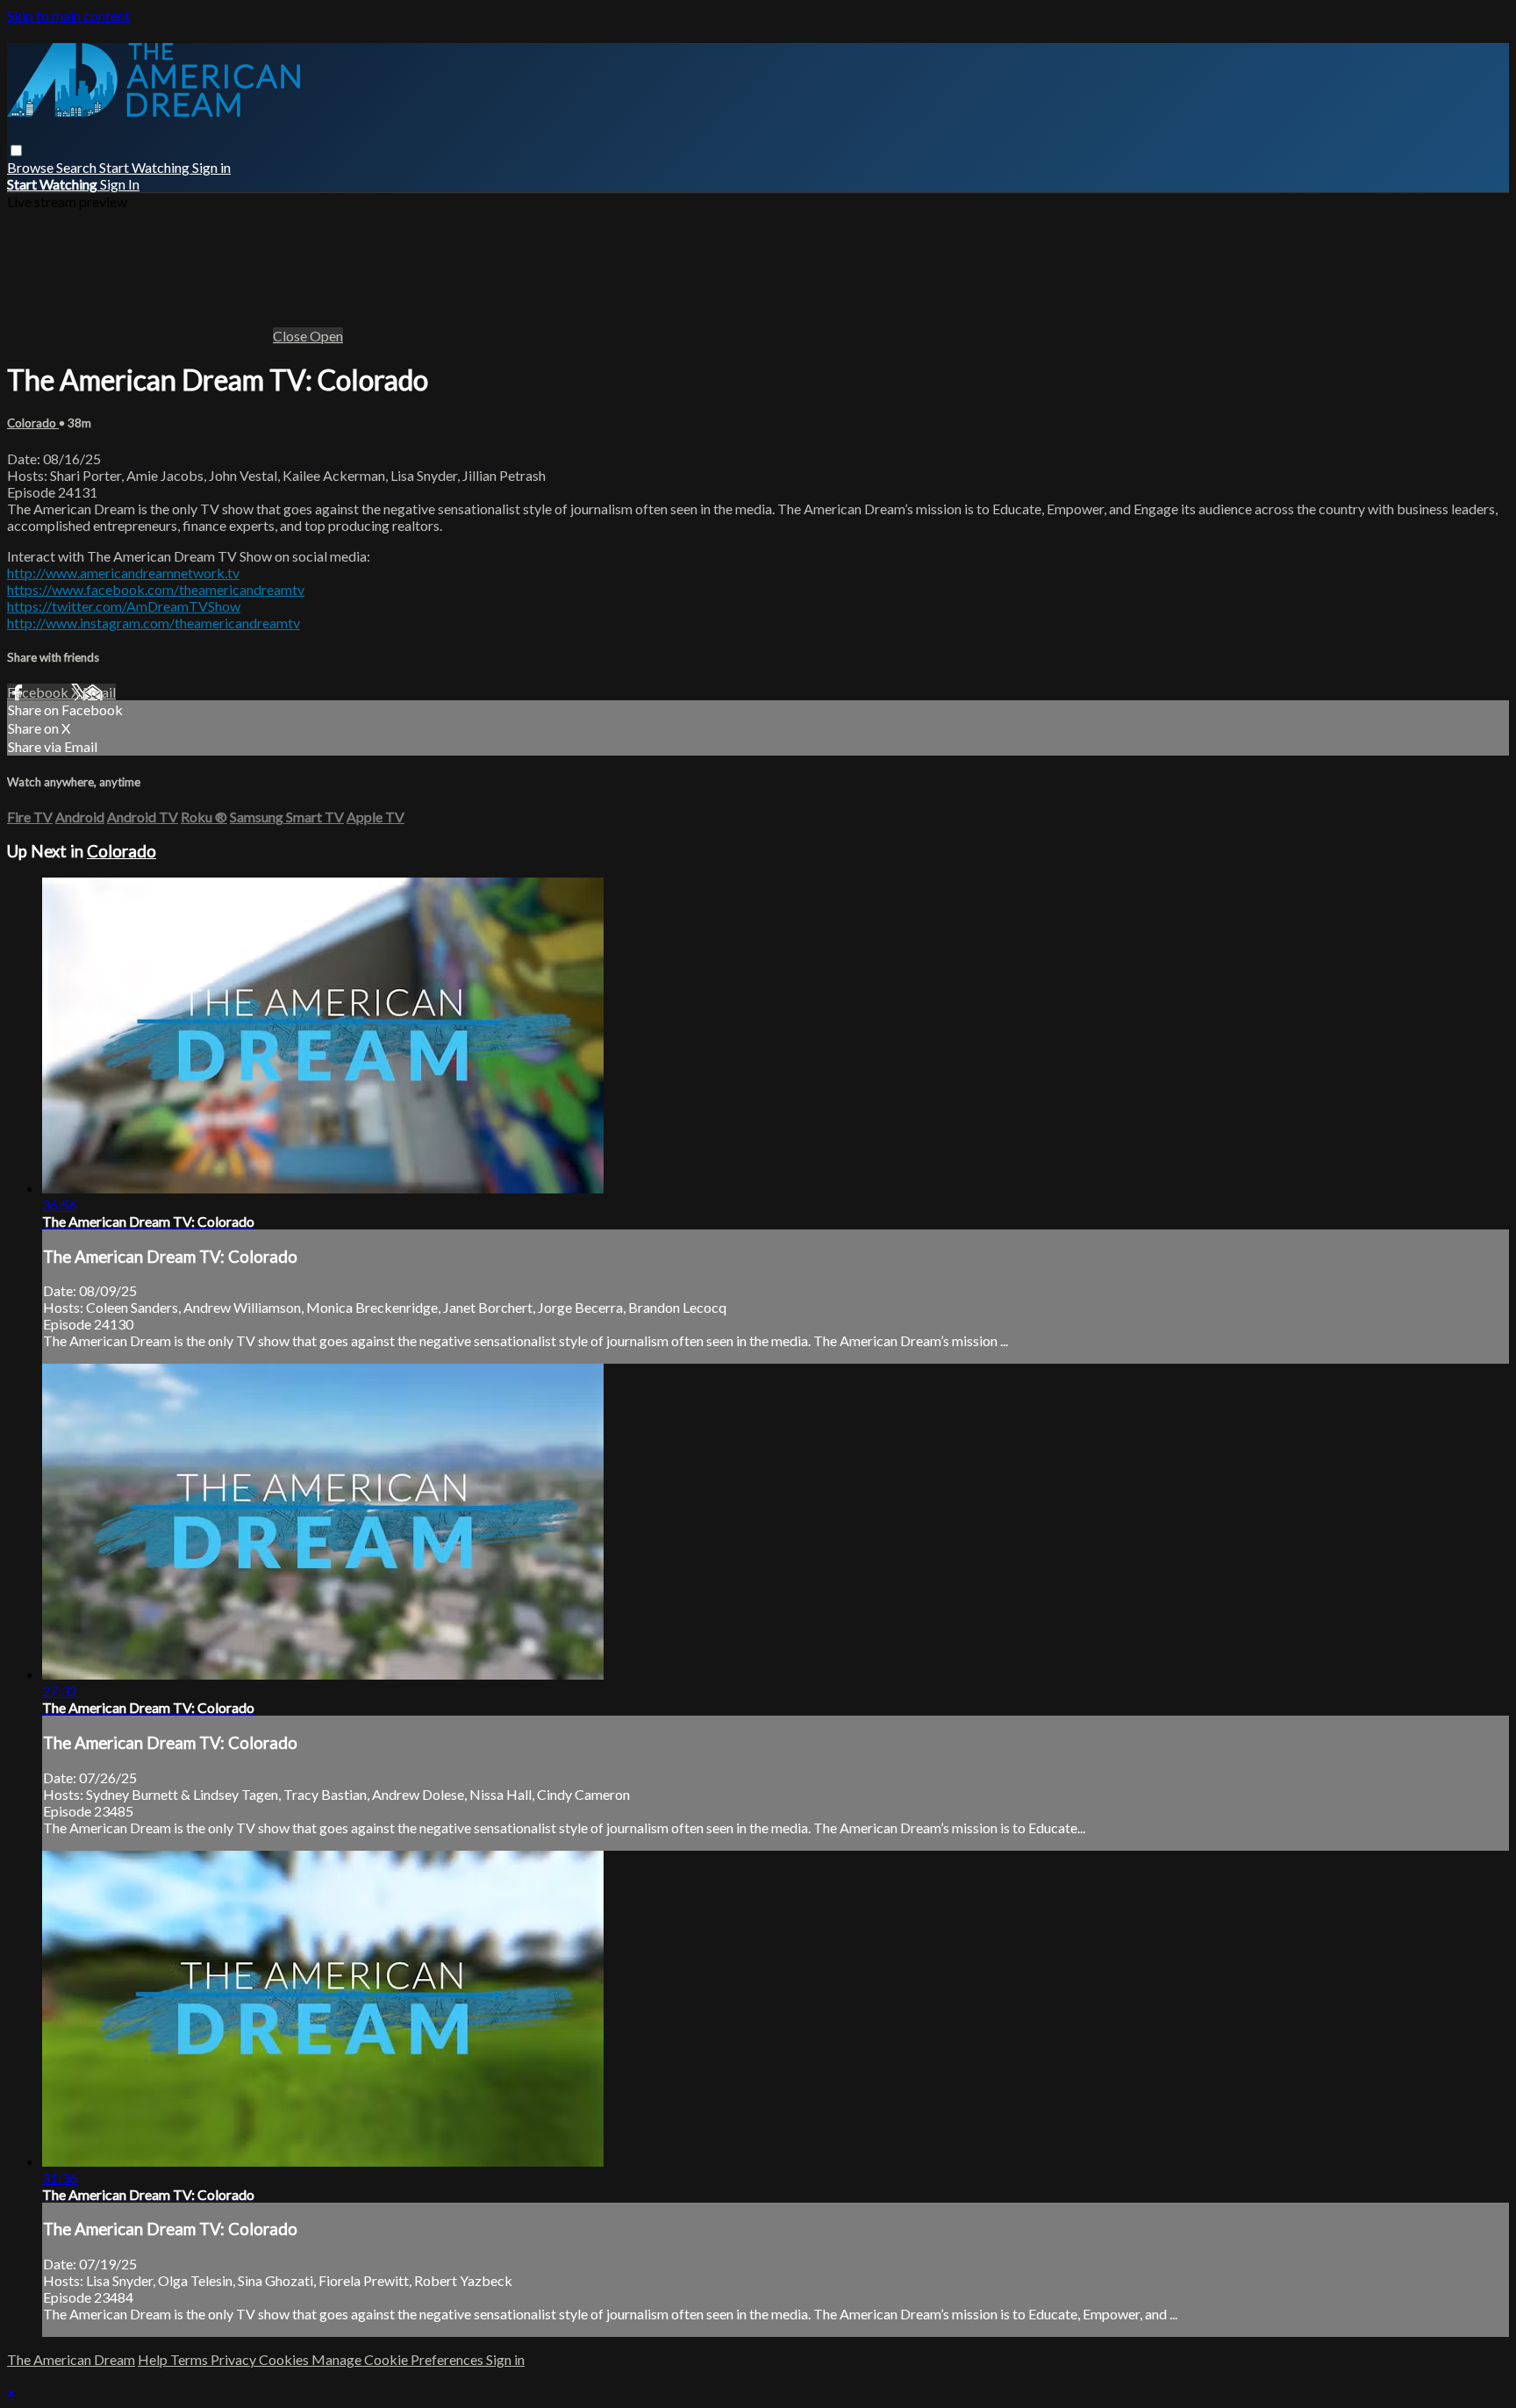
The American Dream (71, 2359)
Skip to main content (68, 15)
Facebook (39, 692)
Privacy (235, 2359)
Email (99, 692)
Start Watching (146, 167)
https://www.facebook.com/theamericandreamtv (156, 589)
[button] (16, 150)
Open (326, 336)
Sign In (120, 184)
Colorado (33, 423)
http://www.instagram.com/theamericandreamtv (154, 623)
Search (78, 167)
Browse (32, 167)
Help (154, 2359)
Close (291, 336)
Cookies (285, 2359)
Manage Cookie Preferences (399, 2359)
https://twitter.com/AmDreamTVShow (124, 606)
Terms (190, 2359)
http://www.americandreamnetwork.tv (123, 573)
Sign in (211, 167)
